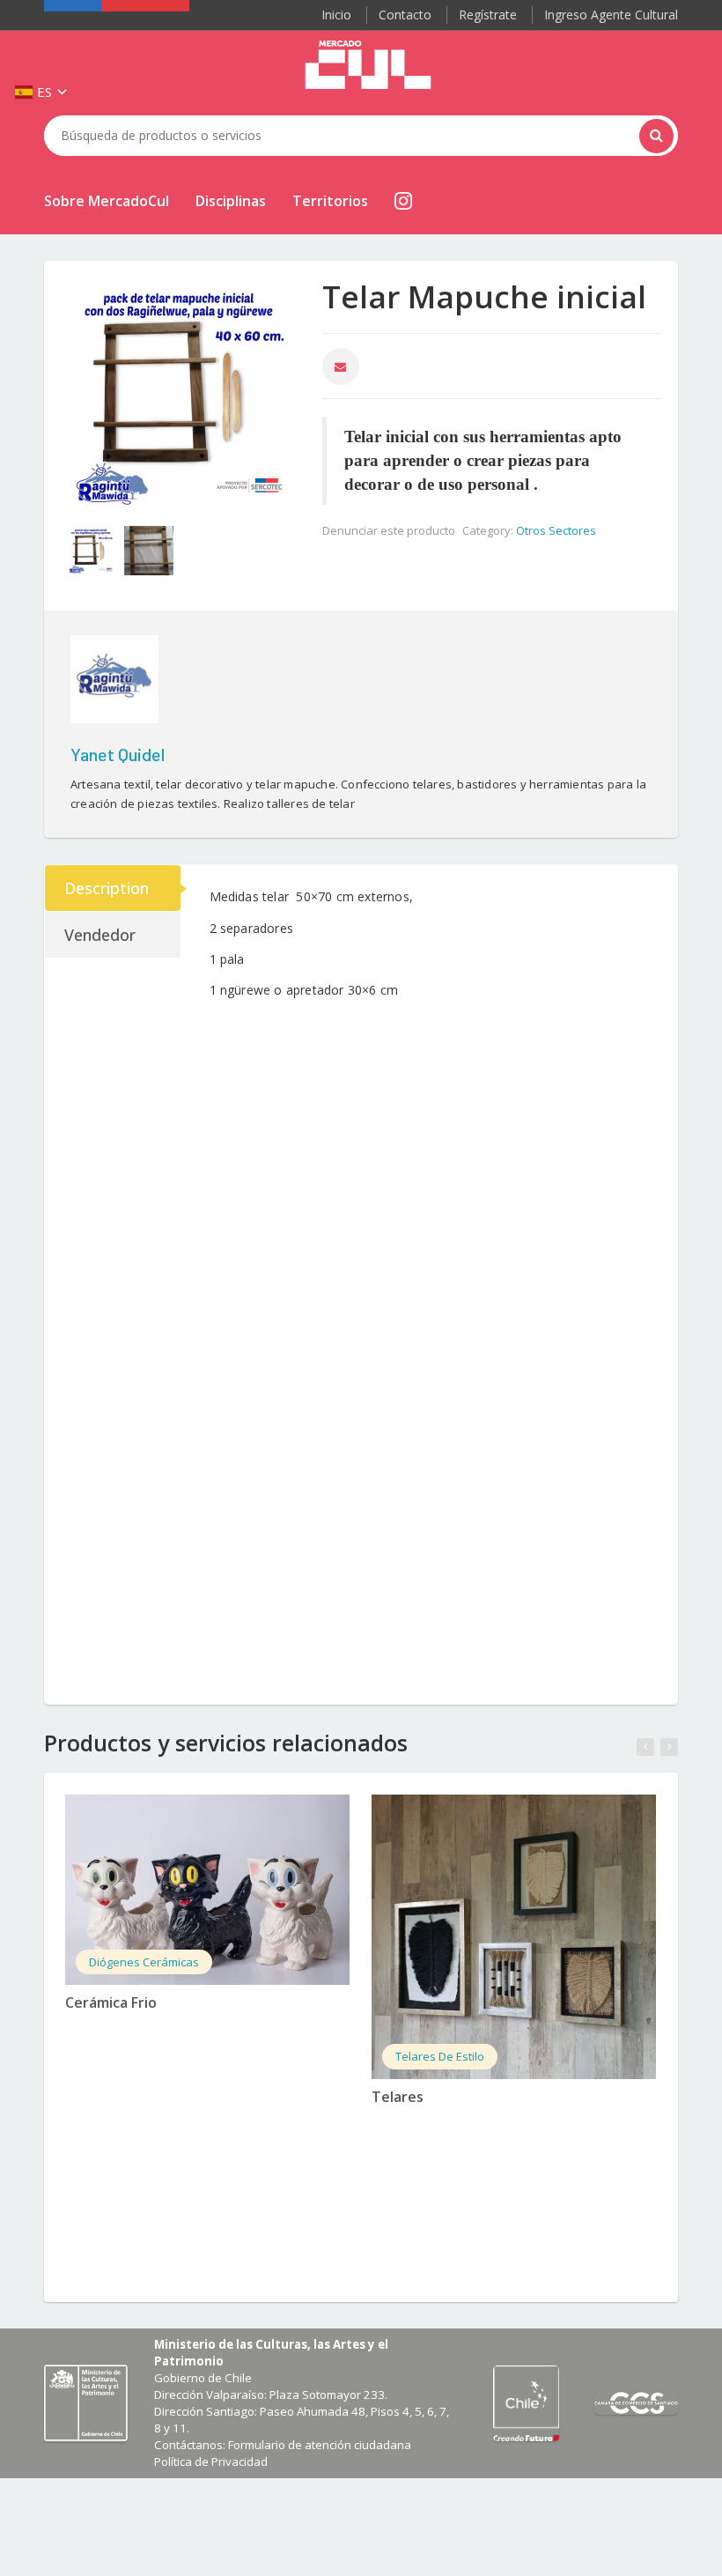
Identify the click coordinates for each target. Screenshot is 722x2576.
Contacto (405, 15)
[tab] (114, 888)
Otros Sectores (556, 530)
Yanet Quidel (118, 754)
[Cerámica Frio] (207, 1890)
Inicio (336, 15)
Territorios (330, 201)
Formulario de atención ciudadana (320, 2445)
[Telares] (514, 1937)
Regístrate (488, 15)
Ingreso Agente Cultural (611, 15)
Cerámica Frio (111, 2002)
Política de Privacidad (211, 2461)
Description (107, 888)
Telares (398, 2097)
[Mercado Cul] (368, 65)
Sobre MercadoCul (107, 201)
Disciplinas (231, 201)
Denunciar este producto (389, 530)
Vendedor (100, 935)
